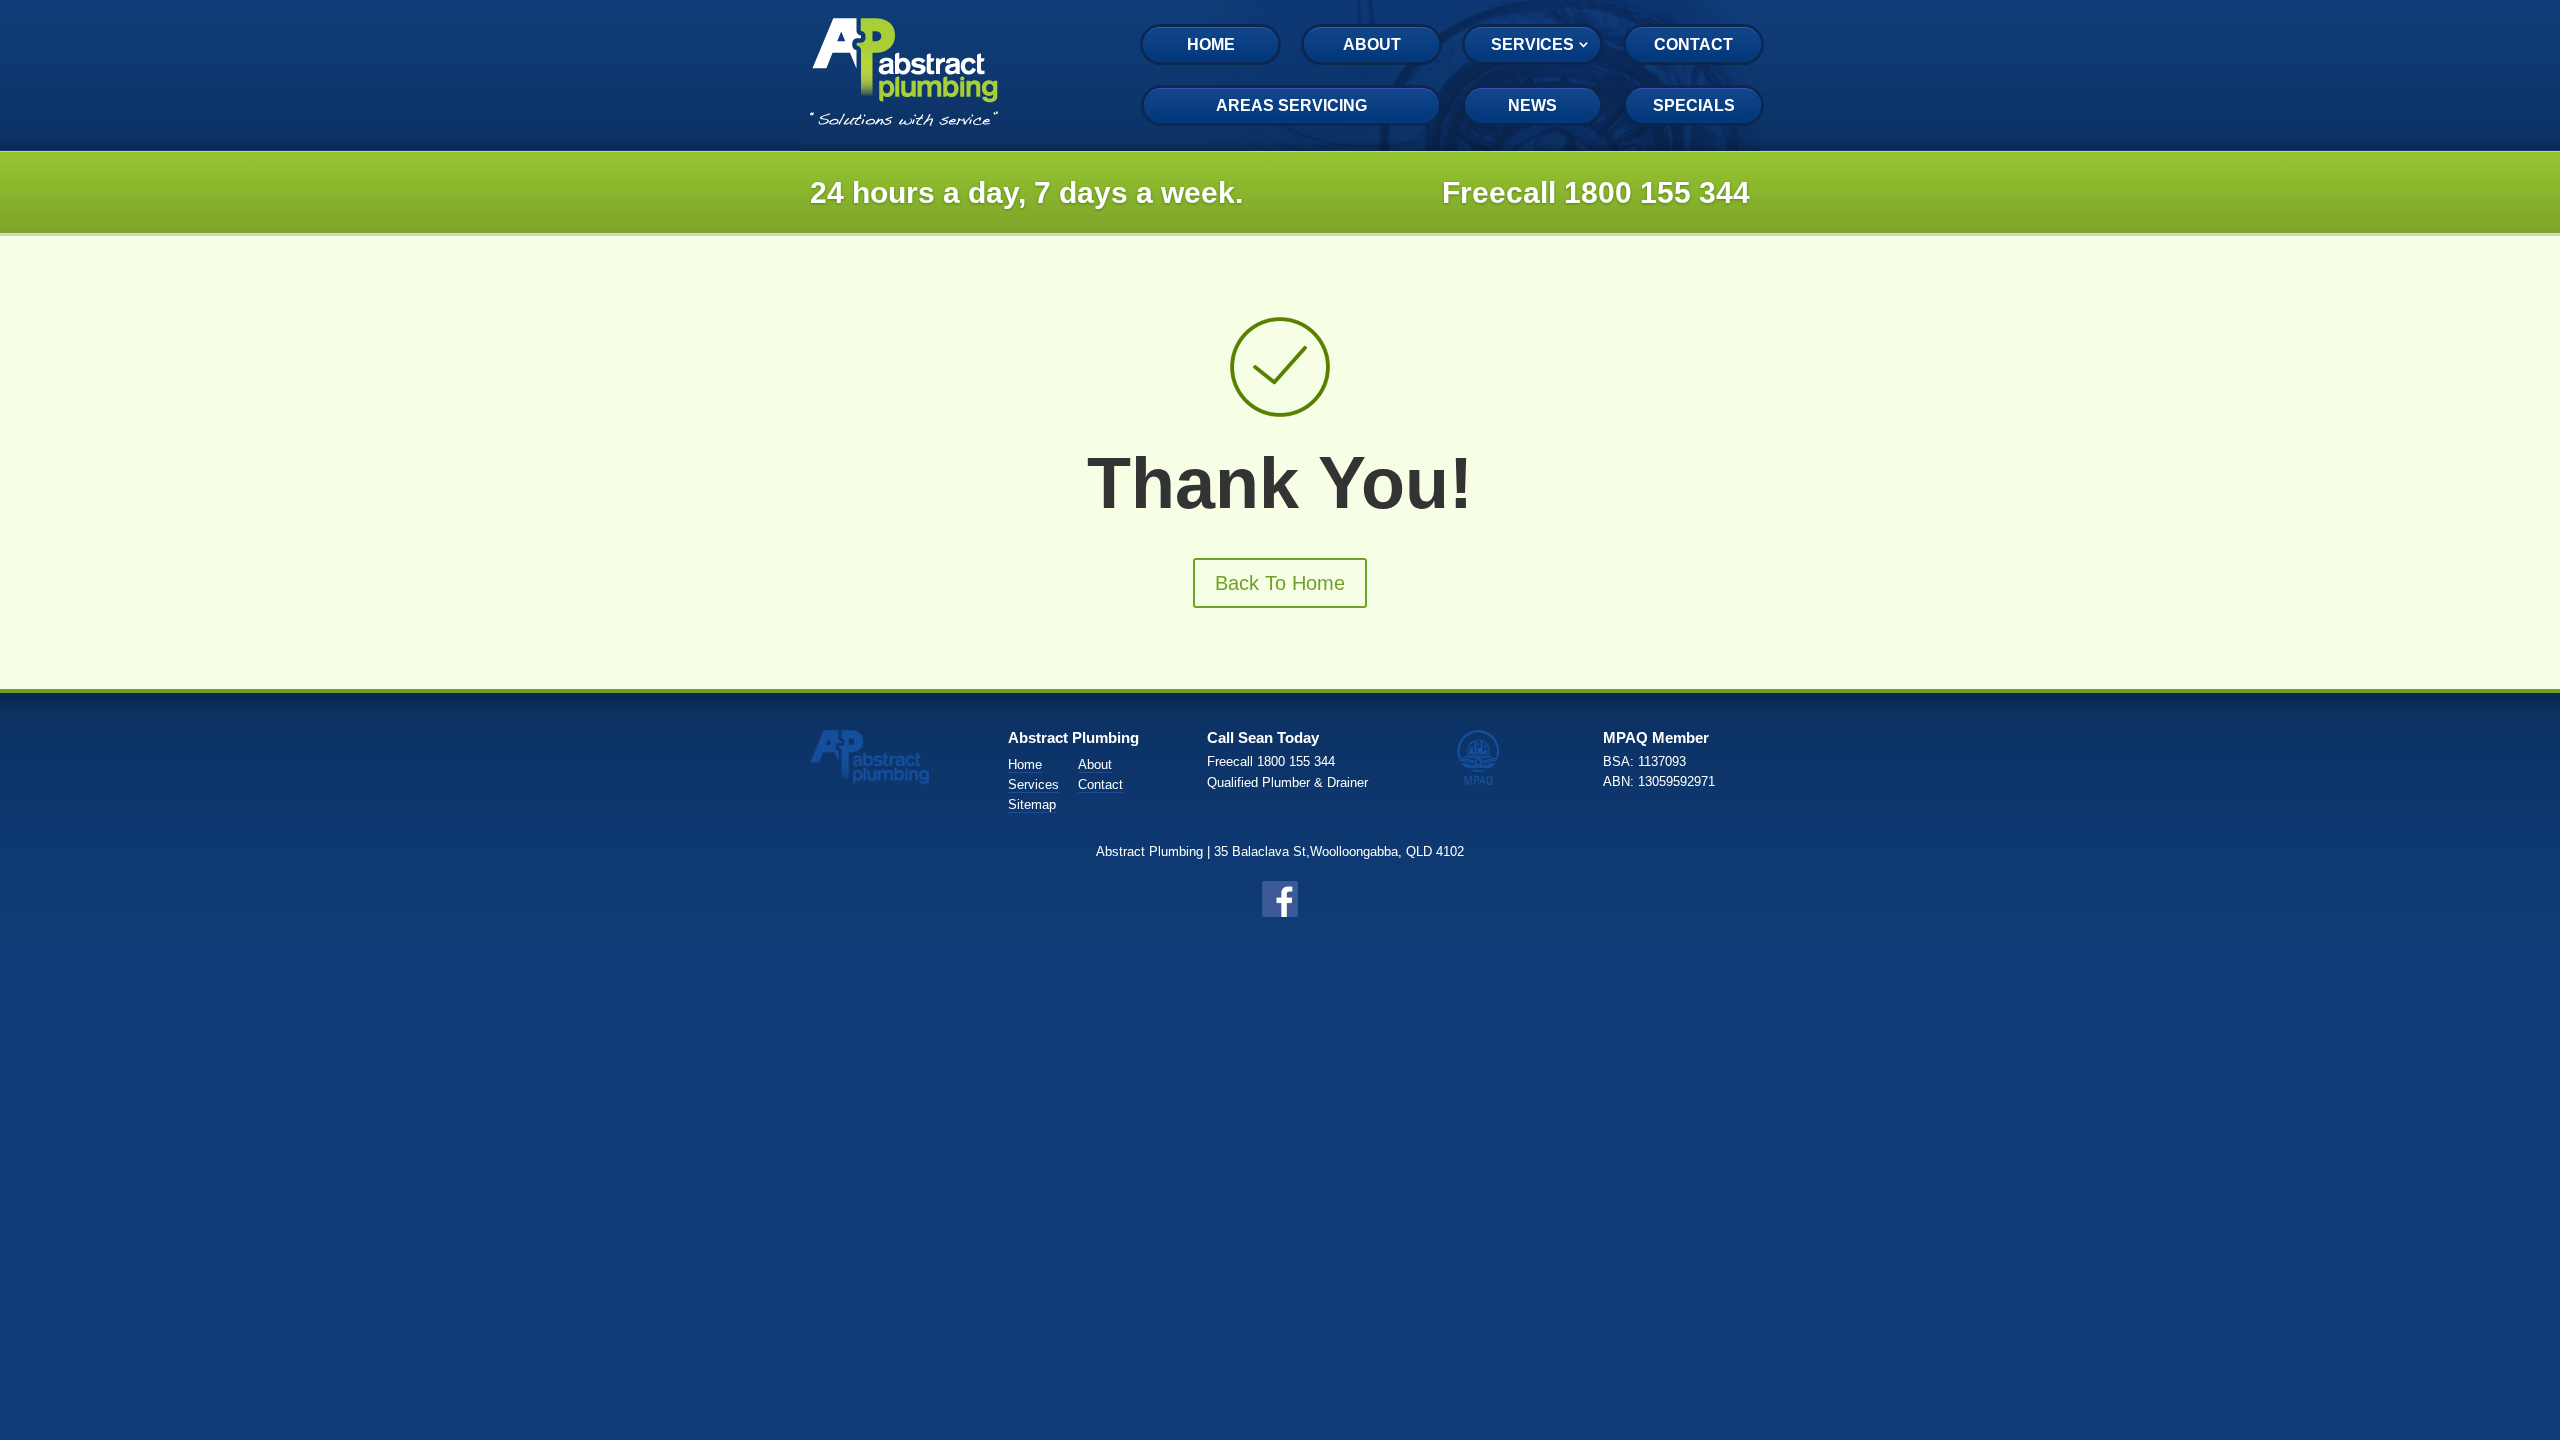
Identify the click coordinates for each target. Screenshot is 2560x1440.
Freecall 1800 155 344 (1596, 192)
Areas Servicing (1291, 105)
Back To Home (1280, 583)
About (1372, 44)
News (1532, 105)
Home (1211, 44)
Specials (1694, 105)
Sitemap (1032, 804)
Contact (1693, 44)
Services (1532, 44)
